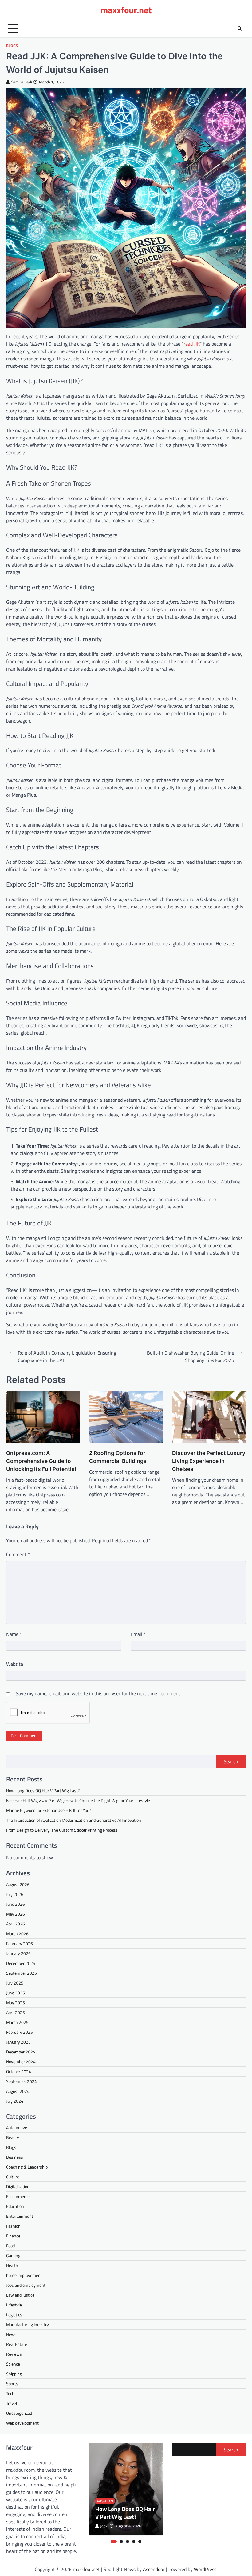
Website (15, 1664)
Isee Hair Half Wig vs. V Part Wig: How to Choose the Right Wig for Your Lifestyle (78, 1800)
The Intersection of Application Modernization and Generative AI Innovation (74, 1820)
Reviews (14, 2354)
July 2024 (15, 2101)
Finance (13, 2236)
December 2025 (21, 1963)
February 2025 (20, 2032)
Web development (22, 2423)
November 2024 (21, 2062)
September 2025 (22, 1973)
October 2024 (19, 2071)
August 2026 (18, 1884)
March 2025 (17, 2022)
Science (13, 2364)
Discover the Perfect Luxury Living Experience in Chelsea (209, 1461)
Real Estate (17, 2344)
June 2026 (16, 1904)
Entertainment (20, 2216)
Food (10, 2246)
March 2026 (17, 1934)
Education (15, 2206)
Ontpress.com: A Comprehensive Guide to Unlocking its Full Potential (41, 1461)
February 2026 (20, 1943)
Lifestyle (14, 2305)
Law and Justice (20, 2295)
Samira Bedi (22, 82)
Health (12, 2265)
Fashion (13, 2226)
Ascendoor (154, 2569)
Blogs (12, 46)
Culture (13, 2177)
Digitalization (18, 2187)
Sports (12, 2384)
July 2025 (15, 1983)
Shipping (14, 2374)
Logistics (14, 2315)
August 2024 (18, 2091)
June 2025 (16, 1993)
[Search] (240, 29)
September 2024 (22, 2081)
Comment (18, 1554)
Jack (104, 2526)
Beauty (13, 2137)
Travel (12, 2403)
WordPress (205, 2569)
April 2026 (16, 1924)
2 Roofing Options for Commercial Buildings (118, 1457)
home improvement (24, 2275)
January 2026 (18, 1953)
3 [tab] (128, 2542)
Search (231, 1761)
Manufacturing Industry (28, 2324)
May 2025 (16, 2003)
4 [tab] (134, 2542)
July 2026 (15, 1894)
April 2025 (16, 2012)
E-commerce (18, 2196)
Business (15, 2157)
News (11, 2334)
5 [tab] (140, 2542)
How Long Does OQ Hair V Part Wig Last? (43, 1791)
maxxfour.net (126, 10)
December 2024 (21, 2052)
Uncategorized (19, 2413)
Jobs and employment (26, 2285)
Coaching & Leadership (27, 2167)
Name (14, 1634)
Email (138, 1634)
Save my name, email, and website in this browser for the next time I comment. (98, 1693)
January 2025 (18, 2042)
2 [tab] (121, 2542)
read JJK (192, 344)
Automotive (17, 2127)
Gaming (13, 2256)
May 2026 (16, 1914)
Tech (10, 2393)
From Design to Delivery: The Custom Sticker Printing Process (62, 1830)
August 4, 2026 (128, 2526)
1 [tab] (114, 2542)
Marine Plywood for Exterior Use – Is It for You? (49, 1810)
